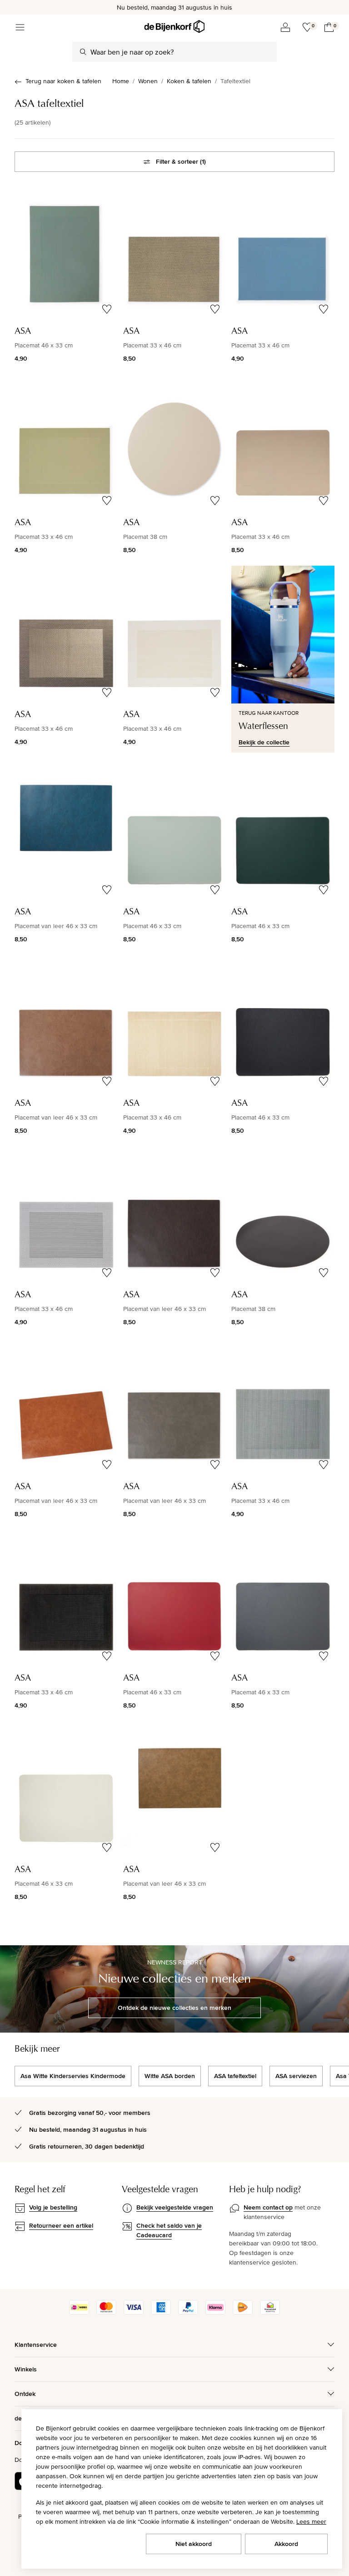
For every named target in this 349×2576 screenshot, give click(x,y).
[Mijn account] (285, 27)
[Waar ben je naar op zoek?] (83, 52)
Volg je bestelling (53, 2207)
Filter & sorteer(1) (181, 161)
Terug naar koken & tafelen (63, 81)
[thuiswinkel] (270, 2312)
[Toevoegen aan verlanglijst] (107, 309)
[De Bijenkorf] (174, 27)
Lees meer (311, 2521)
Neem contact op (268, 2207)
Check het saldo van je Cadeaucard (169, 2230)
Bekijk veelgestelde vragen (175, 2207)
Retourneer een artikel (61, 2225)
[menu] (20, 27)
